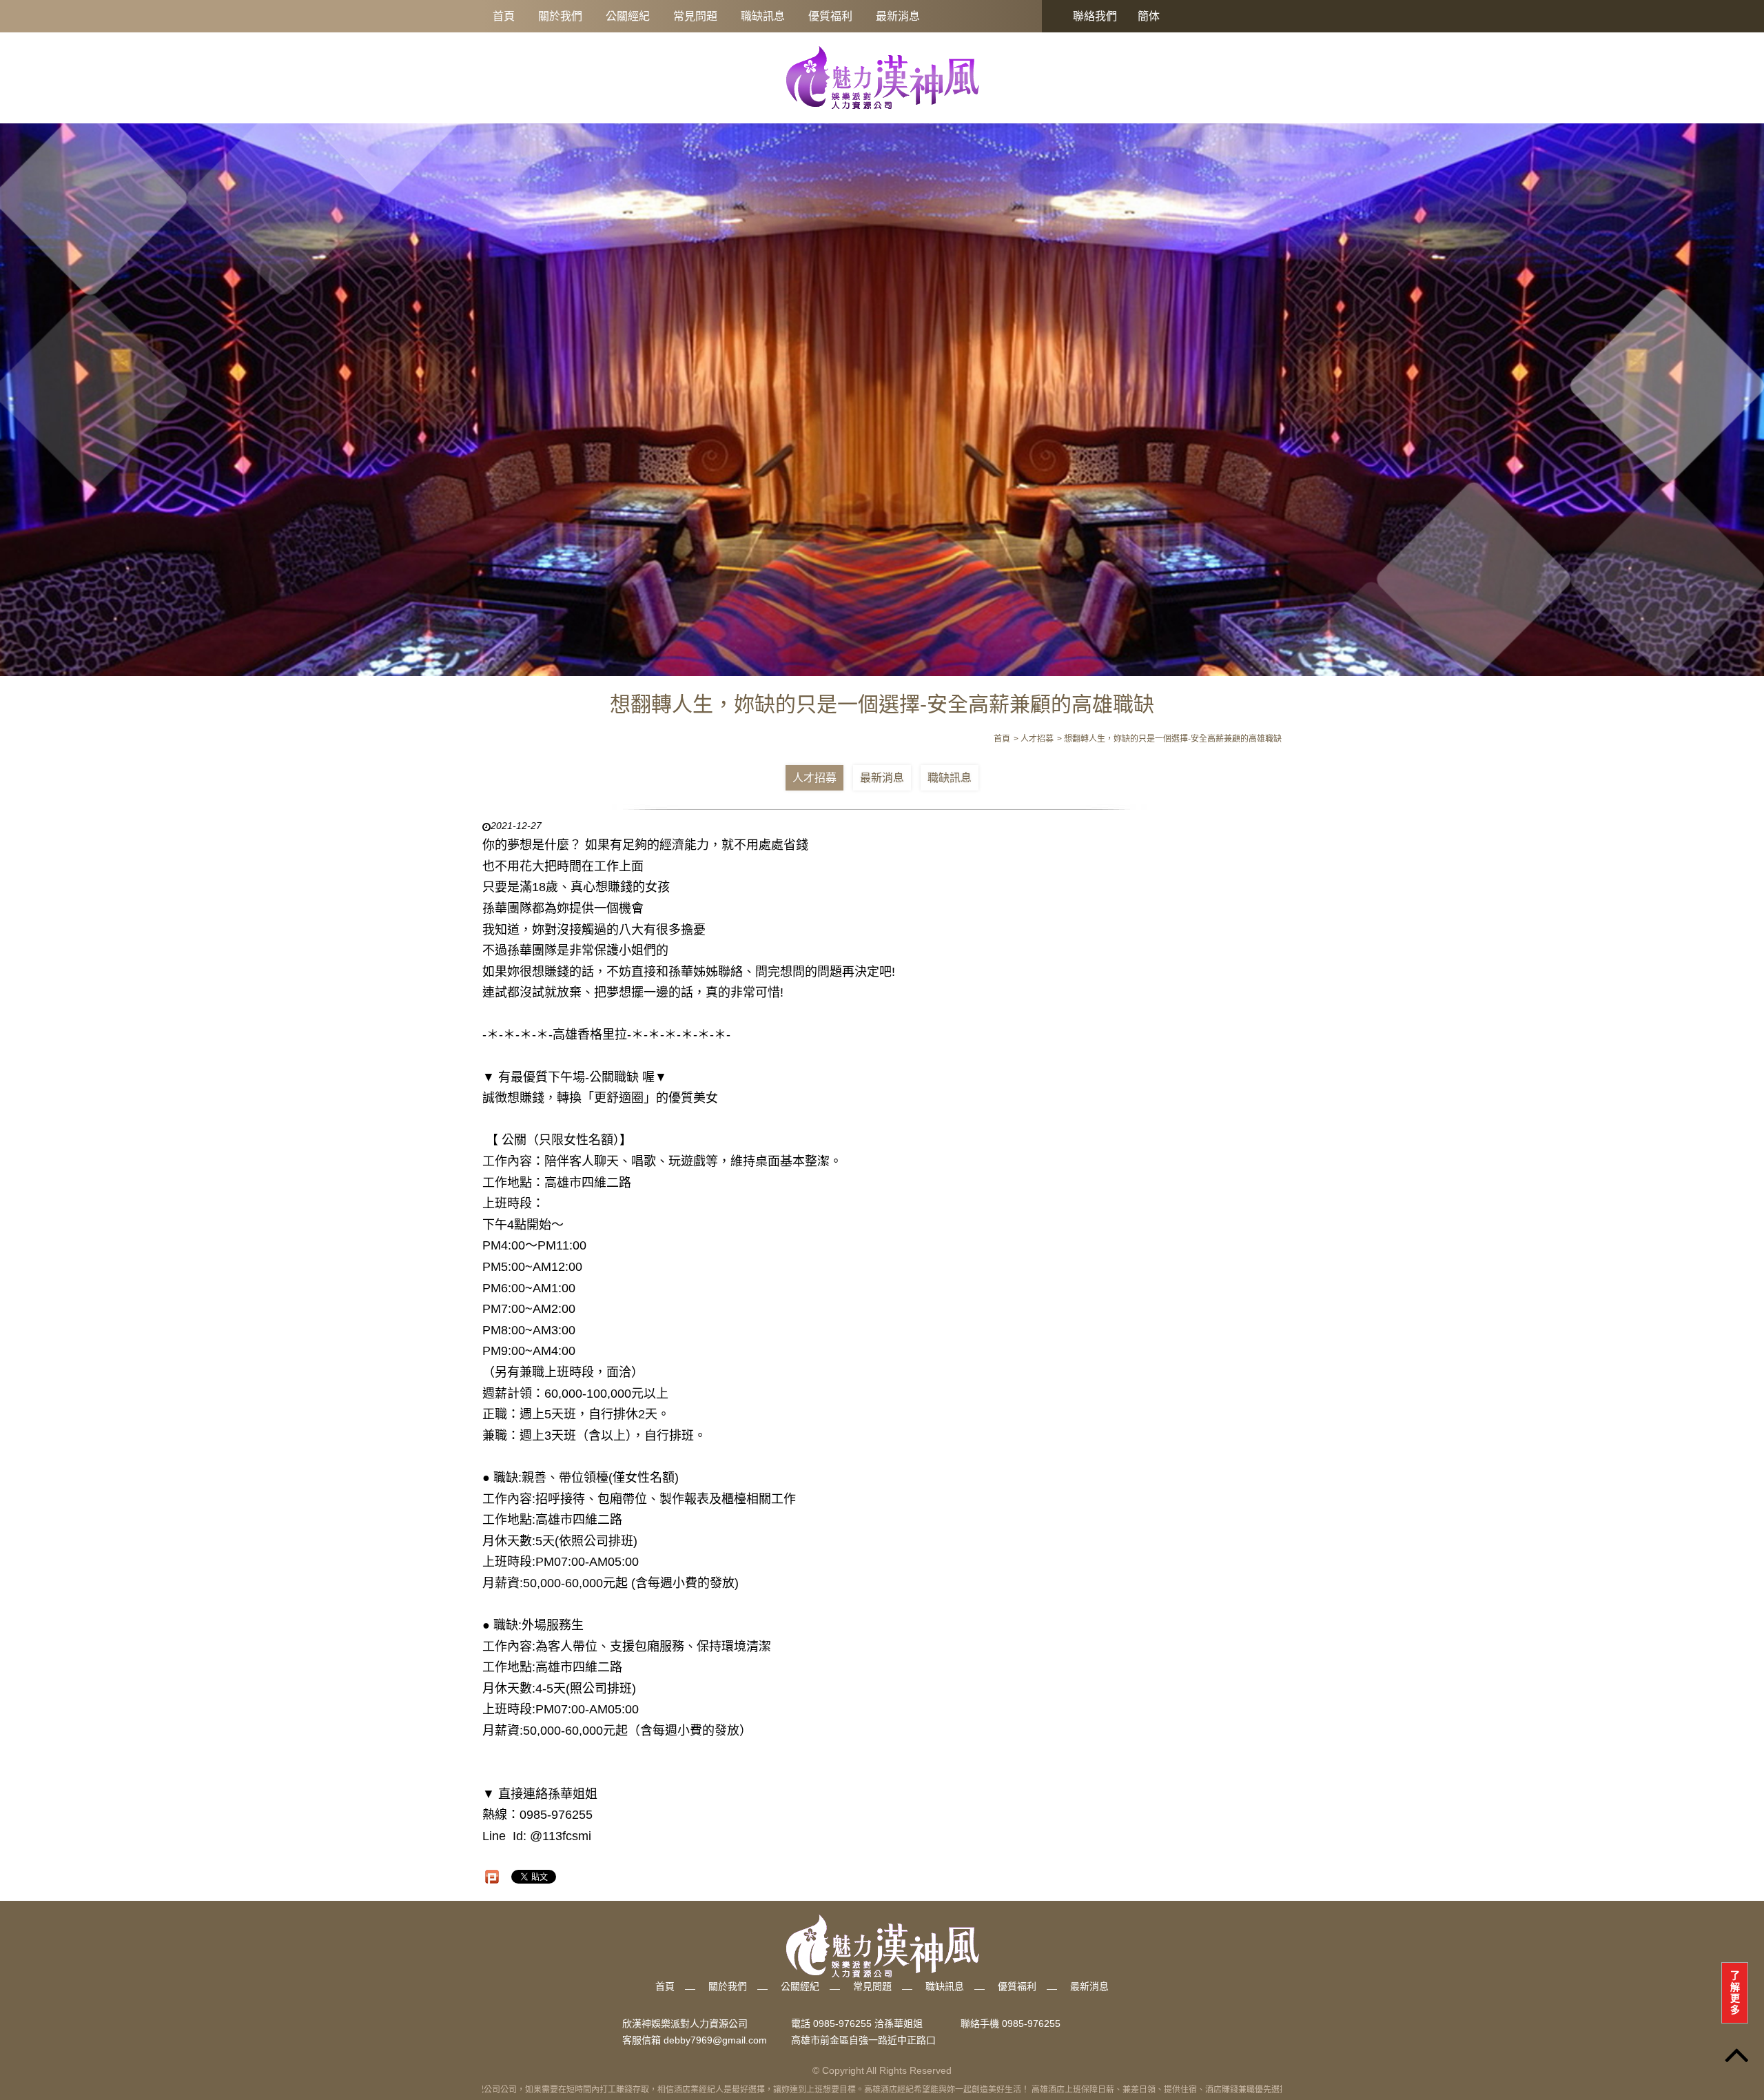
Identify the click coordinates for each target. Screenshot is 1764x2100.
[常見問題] (882, 392)
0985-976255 (1031, 2023)
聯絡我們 (1095, 16)
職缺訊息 (763, 16)
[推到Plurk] (492, 1877)
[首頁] (882, 77)
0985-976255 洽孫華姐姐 (868, 2023)
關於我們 (560, 16)
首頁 (504, 16)
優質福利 (830, 16)
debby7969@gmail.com (715, 2040)
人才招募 (814, 778)
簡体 (1149, 16)
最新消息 (898, 16)
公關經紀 (628, 16)
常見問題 (695, 16)
